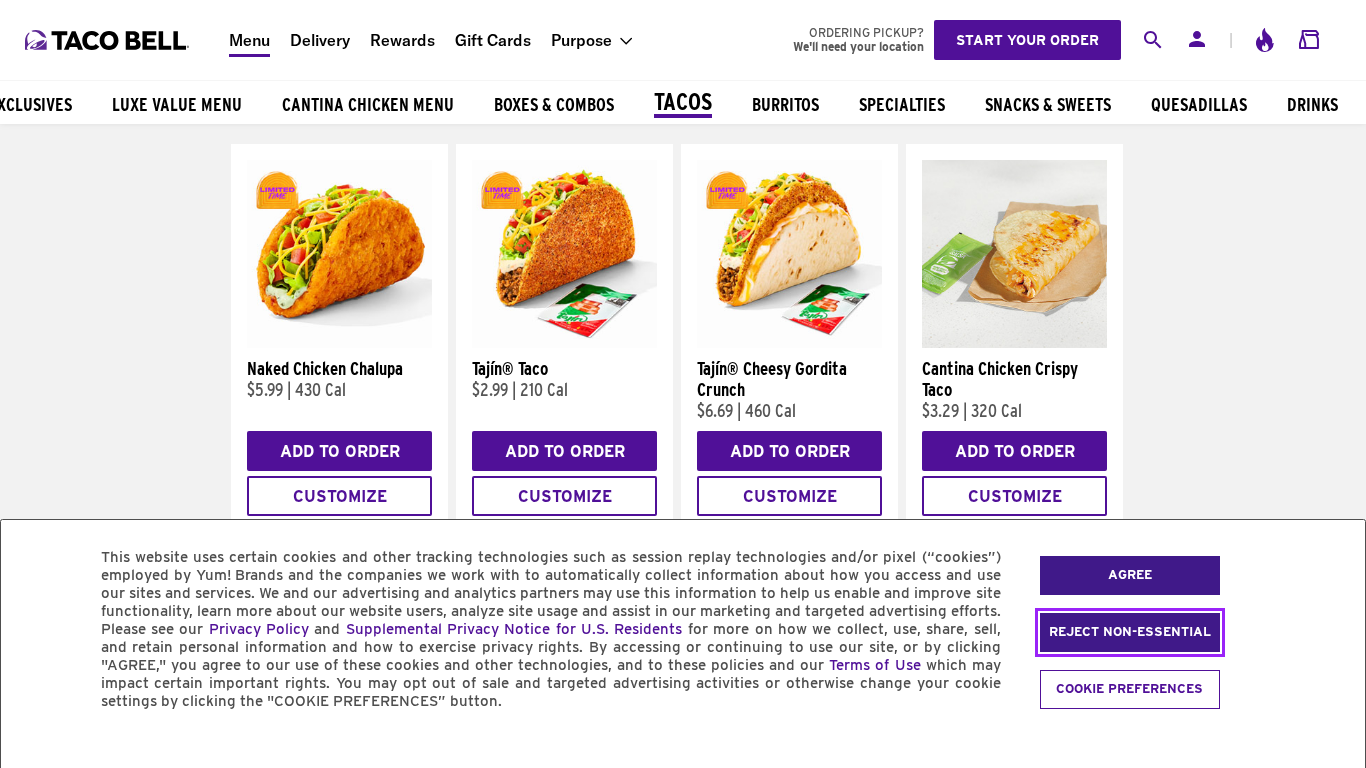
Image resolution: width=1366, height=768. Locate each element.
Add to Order (340, 451)
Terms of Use (874, 665)
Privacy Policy (259, 629)
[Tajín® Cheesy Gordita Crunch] (789, 343)
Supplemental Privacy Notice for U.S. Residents (514, 629)
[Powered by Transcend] (33, 746)
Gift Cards (493, 40)
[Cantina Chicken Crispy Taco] (1014, 343)
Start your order (1027, 40)
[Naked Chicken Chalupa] (339, 343)
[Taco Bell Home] (109, 40)
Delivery (320, 40)
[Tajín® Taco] (564, 343)
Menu (249, 40)
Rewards (402, 40)
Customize (340, 496)
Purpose (581, 40)
